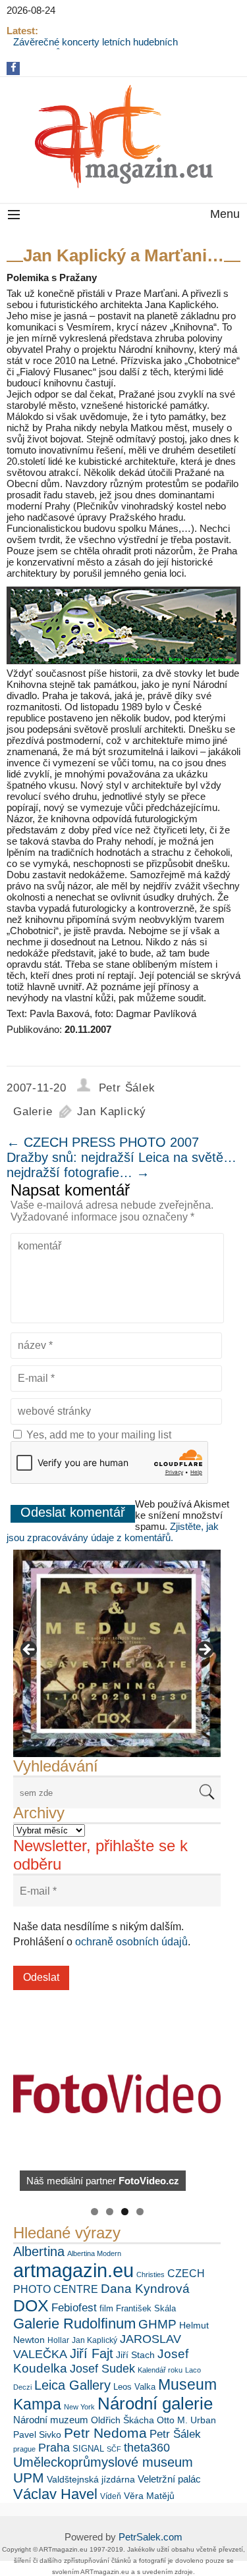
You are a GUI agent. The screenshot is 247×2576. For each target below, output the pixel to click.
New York (79, 2407)
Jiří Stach (135, 2355)
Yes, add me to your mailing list (97, 1435)
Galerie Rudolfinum (74, 2324)
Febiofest (74, 2307)
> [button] (204, 1650)
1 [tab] (95, 2212)
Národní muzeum (51, 2420)
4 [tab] (140, 2212)
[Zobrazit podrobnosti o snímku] (117, 1653)
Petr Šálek (127, 1088)
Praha (54, 2448)
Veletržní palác (169, 2479)
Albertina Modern (94, 2253)
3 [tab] (125, 2212)
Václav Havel (55, 2494)
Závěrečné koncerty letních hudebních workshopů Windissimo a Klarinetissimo (99, 47)
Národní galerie (155, 2404)
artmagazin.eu (73, 2270)
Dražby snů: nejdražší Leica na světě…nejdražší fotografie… (122, 1165)
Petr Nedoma (105, 2433)
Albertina (39, 2251)
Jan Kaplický (112, 1112)
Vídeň (111, 2496)
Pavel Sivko (37, 2434)
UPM (29, 2478)
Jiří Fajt (92, 2353)
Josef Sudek (102, 2369)
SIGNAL (88, 2449)
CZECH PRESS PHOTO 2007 (103, 1142)
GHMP (157, 2324)
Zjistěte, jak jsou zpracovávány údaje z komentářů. (113, 1532)
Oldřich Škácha (123, 2420)
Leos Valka (134, 2387)
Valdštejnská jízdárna (91, 2479)
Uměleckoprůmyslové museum (103, 2462)
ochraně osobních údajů (131, 1942)
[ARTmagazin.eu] (123, 137)
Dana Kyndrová (145, 2289)
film (106, 2308)
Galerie (33, 1112)
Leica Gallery (72, 2385)
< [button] (30, 1650)
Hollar (58, 2340)
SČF (114, 2449)
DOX (31, 2305)
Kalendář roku (160, 2370)
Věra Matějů (149, 2496)
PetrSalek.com (151, 2537)
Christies (151, 2274)
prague (24, 2449)
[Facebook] (14, 67)
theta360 (147, 2448)
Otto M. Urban (186, 2420)
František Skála (146, 2308)
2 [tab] (110, 2212)
